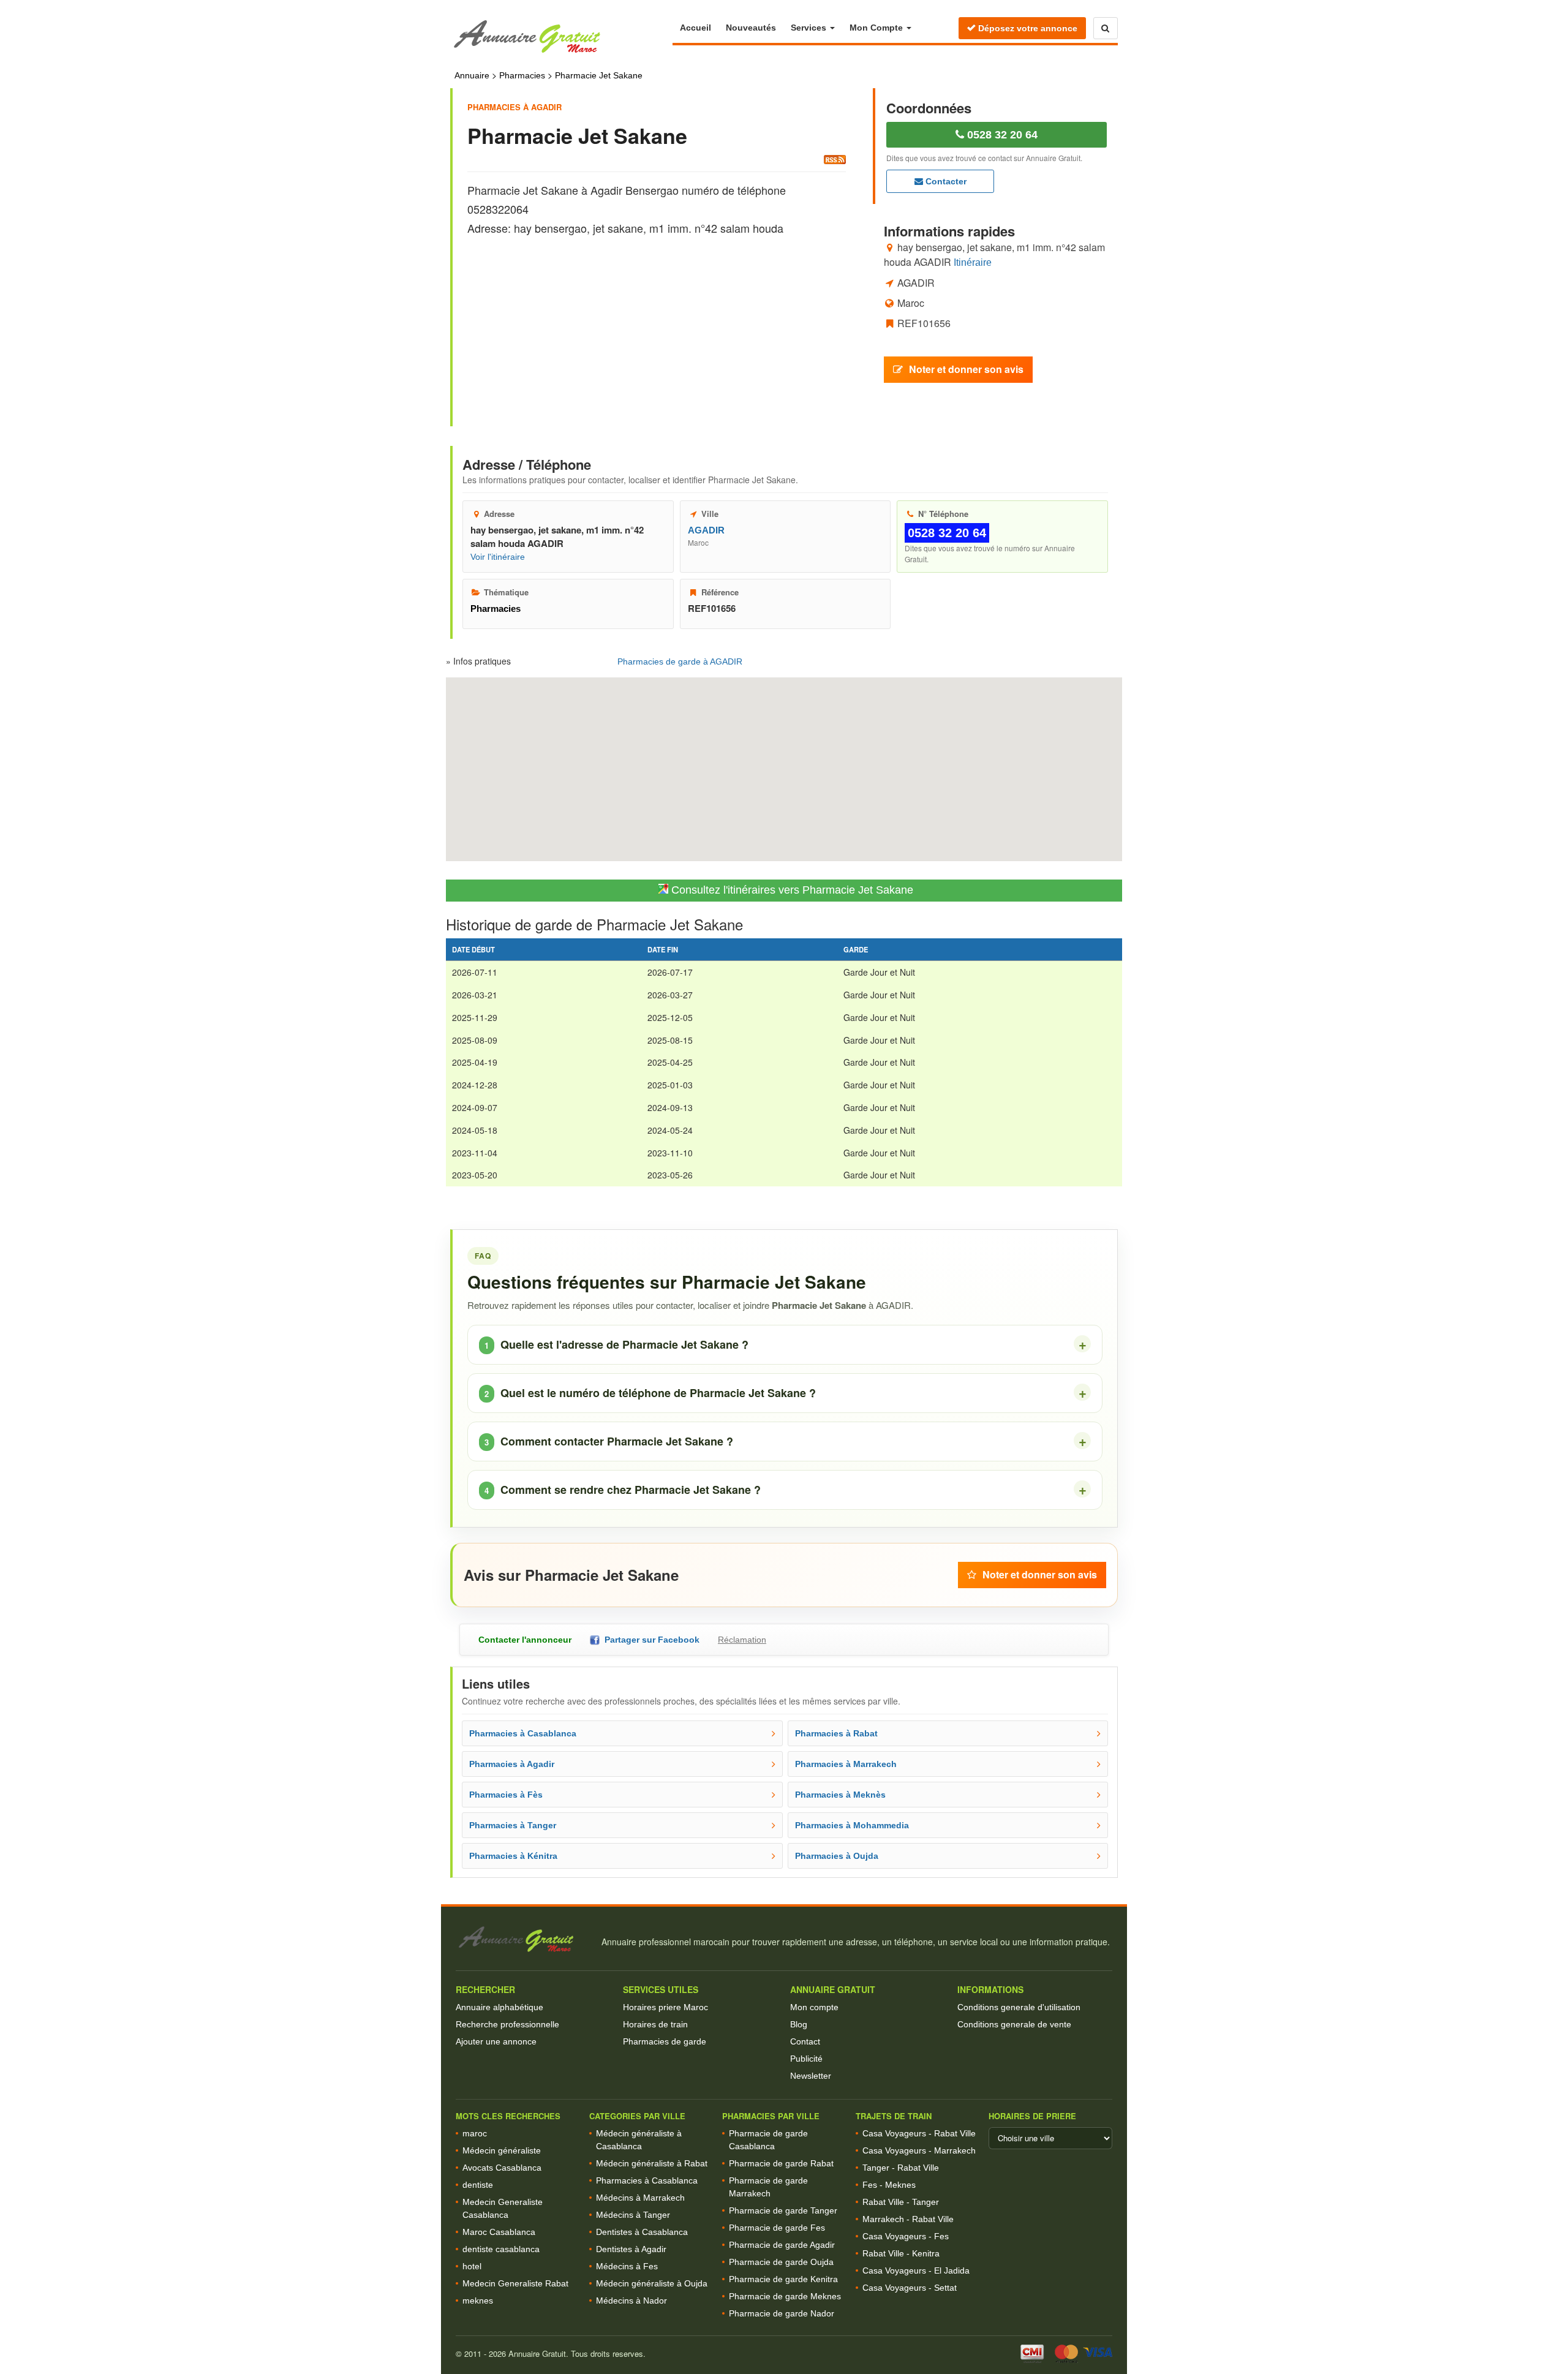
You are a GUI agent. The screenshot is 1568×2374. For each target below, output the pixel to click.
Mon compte (814, 2007)
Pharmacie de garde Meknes (785, 2296)
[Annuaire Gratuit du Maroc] (561, 37)
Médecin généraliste (502, 2150)
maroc (475, 2133)
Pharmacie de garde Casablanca (768, 2140)
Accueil (695, 28)
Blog (799, 2024)
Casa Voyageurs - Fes (906, 2236)
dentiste (478, 2185)
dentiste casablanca (501, 2249)
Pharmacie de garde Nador (782, 2313)
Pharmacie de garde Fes (777, 2228)
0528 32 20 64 (1001, 135)
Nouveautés (751, 28)
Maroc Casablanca (499, 2232)
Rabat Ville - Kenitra (901, 2253)
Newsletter (811, 2076)
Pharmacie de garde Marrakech (768, 2187)
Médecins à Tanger (633, 2215)
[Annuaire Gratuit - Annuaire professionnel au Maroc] (523, 1939)
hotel (472, 2266)
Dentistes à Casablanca (642, 2232)
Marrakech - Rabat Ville (908, 2219)
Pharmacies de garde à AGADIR (680, 661)
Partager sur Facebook (650, 1640)
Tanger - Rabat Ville (901, 2168)
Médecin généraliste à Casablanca (639, 2140)
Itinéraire (973, 262)
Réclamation (742, 1640)
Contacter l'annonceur (525, 1640)
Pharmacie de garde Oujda (781, 2262)
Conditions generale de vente (1014, 2024)
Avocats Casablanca (502, 2168)
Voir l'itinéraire (498, 557)
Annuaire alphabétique (499, 2007)
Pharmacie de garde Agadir (782, 2245)
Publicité (806, 2059)
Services (810, 28)
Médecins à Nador (631, 2301)
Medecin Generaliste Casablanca (503, 2208)
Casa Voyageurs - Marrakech (919, 2150)
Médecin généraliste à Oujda (652, 2283)
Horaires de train (655, 2024)
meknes (478, 2301)
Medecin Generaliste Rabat (515, 2283)
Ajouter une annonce (496, 2041)
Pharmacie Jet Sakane (599, 75)
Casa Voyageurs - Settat (910, 2288)
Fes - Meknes (889, 2185)
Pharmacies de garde (665, 2041)
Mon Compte (877, 28)
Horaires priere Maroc (665, 2007)
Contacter (945, 181)
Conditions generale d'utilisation (1019, 2007)
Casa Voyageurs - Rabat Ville (919, 2133)
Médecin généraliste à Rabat (652, 2163)
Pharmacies (522, 75)
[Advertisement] (657, 320)
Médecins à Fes (627, 2266)
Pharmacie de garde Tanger (783, 2210)
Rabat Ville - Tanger (901, 2202)
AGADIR (706, 530)
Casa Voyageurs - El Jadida (916, 2270)
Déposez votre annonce (1027, 28)
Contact (805, 2041)
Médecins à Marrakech (640, 2198)
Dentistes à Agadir (631, 2249)
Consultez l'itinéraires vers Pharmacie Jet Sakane (791, 890)
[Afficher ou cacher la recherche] (1106, 28)
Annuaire (472, 75)
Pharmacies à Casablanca (647, 2180)
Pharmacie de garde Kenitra (783, 2279)
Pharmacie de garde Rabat (781, 2163)
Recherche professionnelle (507, 2024)
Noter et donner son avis (966, 368)
